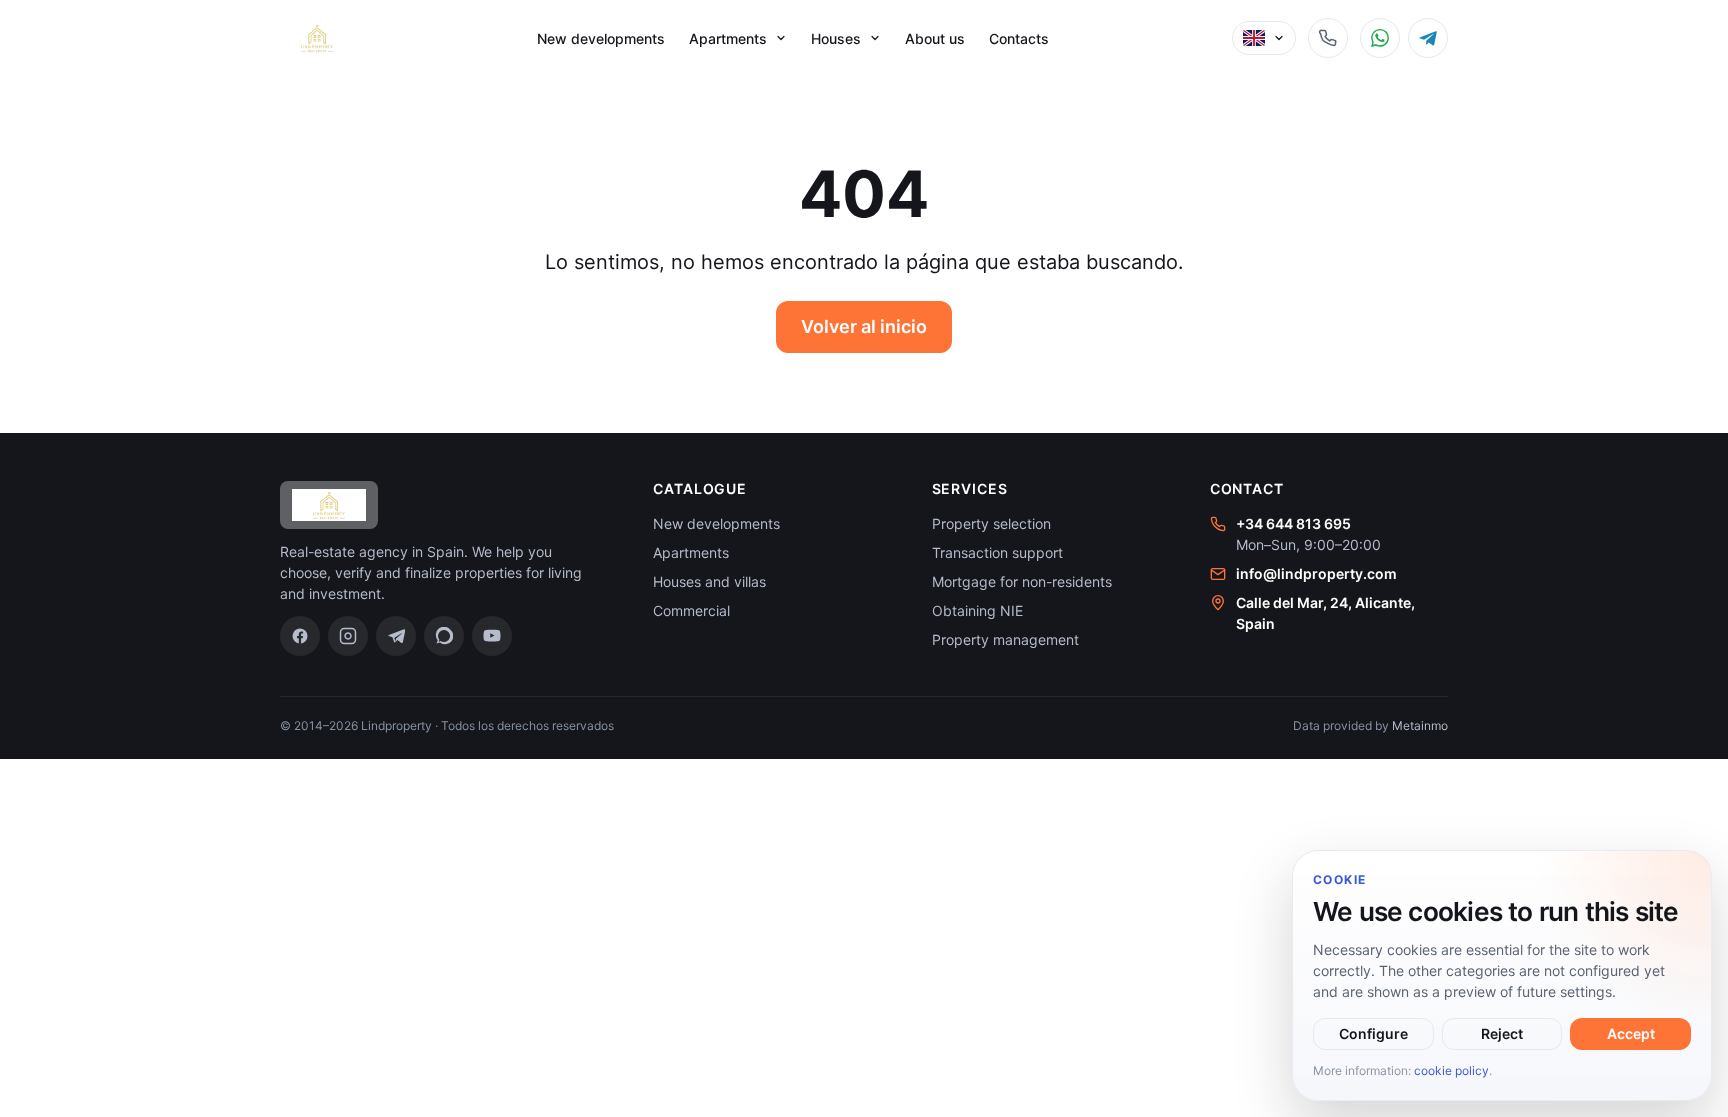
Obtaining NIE (977, 610)
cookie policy (1451, 1070)
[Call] (1328, 38)
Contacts (1019, 38)
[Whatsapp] (444, 636)
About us (935, 38)
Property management (1005, 639)
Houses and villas (709, 581)
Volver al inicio (864, 326)
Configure (1373, 1033)
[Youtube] (492, 636)
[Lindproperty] (317, 38)
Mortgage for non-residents (1022, 581)
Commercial (691, 610)
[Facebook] (300, 636)
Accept (1631, 1033)
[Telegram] (1428, 38)
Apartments (691, 552)
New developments (601, 38)
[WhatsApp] (1380, 38)
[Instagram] (348, 636)
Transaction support (997, 552)
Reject (1502, 1033)
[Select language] (1264, 38)
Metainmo (1420, 725)
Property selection (991, 523)
